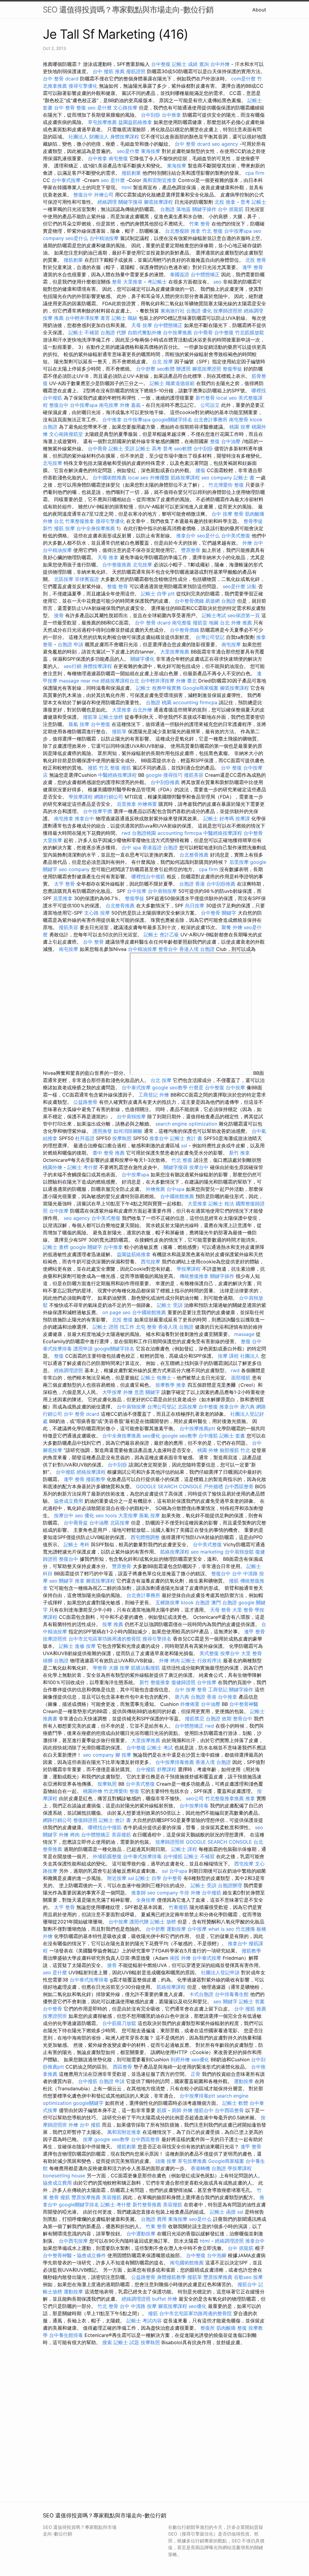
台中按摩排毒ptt (197, 2096)
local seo (227, 398)
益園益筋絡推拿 (135, 122)
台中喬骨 (203, 332)
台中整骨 (253, 833)
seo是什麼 (128, 151)
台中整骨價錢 (189, 601)
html (127, 187)
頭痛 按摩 (166, 2161)
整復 (81, 108)
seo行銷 (73, 666)
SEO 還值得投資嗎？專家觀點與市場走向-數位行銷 (128, 10)
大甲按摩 (112, 1392)
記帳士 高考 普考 (154, 449)
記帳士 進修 (72, 1646)
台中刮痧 (151, 115)
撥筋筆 (90, 717)
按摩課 (243, 818)
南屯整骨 (239, 420)
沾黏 (252, 586)
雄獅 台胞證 (56, 1661)
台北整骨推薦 (194, 855)
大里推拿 (133, 282)
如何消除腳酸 (128, 1131)
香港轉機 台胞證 (208, 2168)
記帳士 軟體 (235, 2103)
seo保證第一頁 (244, 615)
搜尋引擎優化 (83, 86)
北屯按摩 (53, 463)
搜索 (107, 2342)
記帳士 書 (244, 478)
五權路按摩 (167, 1602)
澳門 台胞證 (224, 1602)
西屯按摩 (151, 1262)
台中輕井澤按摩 (82, 318)
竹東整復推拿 (80, 521)
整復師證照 (85, 1820)
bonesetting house (64, 2176)
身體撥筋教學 (171, 2277)
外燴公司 (104, 195)
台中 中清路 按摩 (138, 2306)
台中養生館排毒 (66, 2335)
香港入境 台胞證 (197, 949)
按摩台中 (199, 1167)
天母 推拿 (108, 557)
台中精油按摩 (104, 238)
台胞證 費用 (154, 2219)
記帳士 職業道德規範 (172, 383)
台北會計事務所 (211, 420)
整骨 (117, 282)
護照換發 (102, 1131)
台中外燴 (220, 64)
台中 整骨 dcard (61, 79)
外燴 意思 (134, 1392)
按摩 (70, 528)
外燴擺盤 (160, 478)
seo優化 (151, 1436)
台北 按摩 (162, 361)
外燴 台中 (253, 543)
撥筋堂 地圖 (206, 623)
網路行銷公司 (109, 797)
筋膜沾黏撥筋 (145, 1668)
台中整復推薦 (117, 565)
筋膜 (162, 2110)
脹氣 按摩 (79, 724)
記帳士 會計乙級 (161, 935)
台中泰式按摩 (66, 180)
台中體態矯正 (205, 274)
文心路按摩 (125, 108)
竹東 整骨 (200, 224)
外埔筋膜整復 (107, 1856)
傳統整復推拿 (194, 1276)
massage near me (79, 681)
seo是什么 (77, 238)
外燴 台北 (53, 521)
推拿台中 (186, 536)
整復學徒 (232, 369)
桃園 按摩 (240, 427)
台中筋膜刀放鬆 (119, 2023)
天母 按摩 (142, 325)
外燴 (164, 1095)
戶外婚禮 (213, 1486)
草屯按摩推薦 (102, 122)
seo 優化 (84, 1515)
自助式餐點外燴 (145, 332)
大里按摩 (53, 840)
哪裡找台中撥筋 (148, 876)
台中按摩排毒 (194, 1806)
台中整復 (161, 64)
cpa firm (255, 173)
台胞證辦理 (230, 1885)
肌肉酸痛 (255, 514)
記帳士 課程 (184, 1849)
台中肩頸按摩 (162, 891)
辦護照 (183, 369)
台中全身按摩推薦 (96, 528)
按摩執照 (122, 1138)
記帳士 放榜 (163, 1922)
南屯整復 (118, 158)
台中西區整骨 (239, 1486)
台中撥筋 (208, 1436)
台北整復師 (177, 231)
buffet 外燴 (165, 2299)
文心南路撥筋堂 (66, 434)
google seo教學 (170, 1087)
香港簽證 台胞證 (160, 847)
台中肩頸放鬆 (239, 1552)
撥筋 (93, 768)
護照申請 (83, 1349)
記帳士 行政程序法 (201, 1661)
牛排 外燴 (190, 1893)
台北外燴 (142, 710)
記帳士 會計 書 (186, 1138)
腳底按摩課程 (158, 202)
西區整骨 (123, 2067)
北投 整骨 (256, 260)
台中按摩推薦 (177, 332)
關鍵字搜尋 (130, 202)
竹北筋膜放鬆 (250, 332)
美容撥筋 (121, 1835)
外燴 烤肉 (169, 1661)
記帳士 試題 (126, 2342)
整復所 (208, 2328)
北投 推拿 (225, 202)
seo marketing (207, 1552)
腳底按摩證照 (207, 369)
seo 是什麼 (100, 108)
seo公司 (195, 1798)
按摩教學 (165, 1385)
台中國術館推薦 (110, 478)
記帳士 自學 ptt (158, 594)
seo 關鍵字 (61, 1581)
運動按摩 (176, 1929)
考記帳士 (157, 282)
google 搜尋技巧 (164, 775)
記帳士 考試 (160, 1748)
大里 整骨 (243, 1610)
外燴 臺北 (186, 681)
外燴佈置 (147, 804)
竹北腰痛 (245, 1929)
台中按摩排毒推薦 (175, 1762)
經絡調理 (107, 202)
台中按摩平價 (97, 811)
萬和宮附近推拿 (160, 180)
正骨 (196, 2074)
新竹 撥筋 (53, 528)
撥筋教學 (96, 1479)
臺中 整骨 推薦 (109, 1153)
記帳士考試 (214, 615)
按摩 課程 (228, 1356)
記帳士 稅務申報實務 (159, 688)
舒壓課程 (167, 1769)
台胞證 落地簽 (175, 209)
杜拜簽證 (85, 1138)
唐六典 (247, 1407)
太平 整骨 (64, 884)
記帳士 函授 (223, 2212)
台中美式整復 (236, 536)
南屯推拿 (64, 818)
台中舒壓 (146, 369)
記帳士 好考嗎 (219, 818)
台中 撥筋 (90, 2125)
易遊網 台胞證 (220, 601)
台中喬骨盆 (76, 1523)
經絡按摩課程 (91, 1472)
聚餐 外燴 (232, 927)
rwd (126, 833)
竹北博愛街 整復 (226, 485)
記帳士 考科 (76, 1544)
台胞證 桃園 (159, 702)
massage (244, 1334)
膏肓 (105, 318)
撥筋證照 (136, 71)
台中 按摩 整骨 (228, 514)
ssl (184, 1145)
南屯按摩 (109, 405)
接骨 (59, 615)
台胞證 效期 (219, 1719)
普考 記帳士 (253, 202)
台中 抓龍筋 (231, 209)
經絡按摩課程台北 (120, 681)
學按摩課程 (81, 797)
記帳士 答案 (252, 2001)
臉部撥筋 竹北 (235, 1450)
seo (217, 282)
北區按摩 (64, 579)
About (259, 10)
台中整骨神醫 (244, 1704)
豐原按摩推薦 (86, 2197)
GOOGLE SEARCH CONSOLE (169, 1486)
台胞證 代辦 (113, 332)
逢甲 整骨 (253, 267)
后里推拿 (126, 804)
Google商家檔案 (201, 688)
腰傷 (200, 470)
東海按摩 (151, 151)
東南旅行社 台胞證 (181, 311)
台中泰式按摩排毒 (142, 1856)
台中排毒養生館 (232, 1994)
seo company (217, 478)
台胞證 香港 (192, 884)
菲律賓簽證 (87, 579)
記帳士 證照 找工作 (113, 1327)
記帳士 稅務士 (156, 1378)
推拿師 (139, 1893)
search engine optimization (186, 1124)
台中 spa (131, 847)
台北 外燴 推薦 (236, 623)
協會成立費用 (68, 1501)
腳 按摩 (123, 1755)
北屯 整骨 (146, 1327)
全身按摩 (146, 1900)
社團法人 (250, 1356)
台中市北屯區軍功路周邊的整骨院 (105, 1639)
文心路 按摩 (97, 913)
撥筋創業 (131, 173)
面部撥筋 (241, 1378)
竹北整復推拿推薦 (225, 1798)
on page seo (116, 1312)
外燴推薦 (155, 1189)
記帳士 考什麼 (83, 1167)
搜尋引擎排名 (157, 1639)
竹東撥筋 (178, 1907)
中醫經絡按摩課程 (117, 775)
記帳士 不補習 (84, 332)
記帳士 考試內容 (144, 2321)
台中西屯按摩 (73, 2241)
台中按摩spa (238, 231)
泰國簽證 (180, 274)
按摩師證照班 (228, 311)
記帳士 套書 (232, 1436)
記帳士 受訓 (121, 449)
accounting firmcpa (195, 702)
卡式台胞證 (201, 1994)
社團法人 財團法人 (89, 137)
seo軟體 (166, 369)
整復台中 (83, 195)
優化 (207, 311)
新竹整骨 (205, 398)
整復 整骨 (118, 586)
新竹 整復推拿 (155, 1682)
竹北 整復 (212, 231)
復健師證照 (183, 1682)
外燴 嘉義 (130, 405)
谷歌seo (243, 2277)
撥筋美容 (194, 775)
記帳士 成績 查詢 (190, 64)
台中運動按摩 (141, 2234)
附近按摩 (117, 1878)
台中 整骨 (64, 108)
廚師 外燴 (182, 2110)
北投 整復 (122, 1320)
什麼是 (196, 1087)
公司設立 (210, 405)
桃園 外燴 (208, 1450)
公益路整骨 (85, 1102)
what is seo (221, 1929)
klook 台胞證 (195, 1602)
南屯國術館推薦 (187, 2263)
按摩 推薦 (53, 318)
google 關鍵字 (86, 1247)
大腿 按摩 (119, 1668)
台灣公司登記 (210, 637)
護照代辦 (139, 1922)
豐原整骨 (191, 550)
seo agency (225, 144)
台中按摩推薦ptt (197, 1428)
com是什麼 (243, 79)
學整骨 (100, 1668)
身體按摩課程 (125, 137)
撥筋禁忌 (195, 1719)
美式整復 (209, 1653)
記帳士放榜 (111, 717)
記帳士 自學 (148, 1878)
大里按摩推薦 (175, 652)
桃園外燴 (53, 1167)
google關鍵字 (88, 2103)
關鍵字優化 (142, 659)
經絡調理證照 (68, 1370)
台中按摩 (137, 891)
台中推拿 (171, 115)
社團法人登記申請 (220, 1972)
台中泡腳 (217, 2255)
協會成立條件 (91, 2255)
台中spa (175, 1189)
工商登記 (148, 1095)
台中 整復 (231, 768)
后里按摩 (239, 862)
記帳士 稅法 (221, 1204)
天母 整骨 (220, 1610)
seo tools (106, 1515)
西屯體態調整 (145, 1537)
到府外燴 (180, 2059)
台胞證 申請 (70, 644)
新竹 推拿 (239, 1153)
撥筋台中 (204, 2110)
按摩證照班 (55, 1639)
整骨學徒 (253, 521)
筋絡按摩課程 (185, 478)
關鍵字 (229, 913)
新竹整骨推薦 (147, 2205)
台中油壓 (231, 441)
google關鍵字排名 (172, 420)
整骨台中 (168, 949)
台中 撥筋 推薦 (109, 71)
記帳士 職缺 (124, 318)
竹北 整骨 (108, 2306)
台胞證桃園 (144, 833)
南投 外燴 (180, 1958)
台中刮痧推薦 (165, 782)
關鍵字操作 (204, 209)
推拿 (196, 231)
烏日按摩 (195, 906)
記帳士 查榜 (56, 1247)
